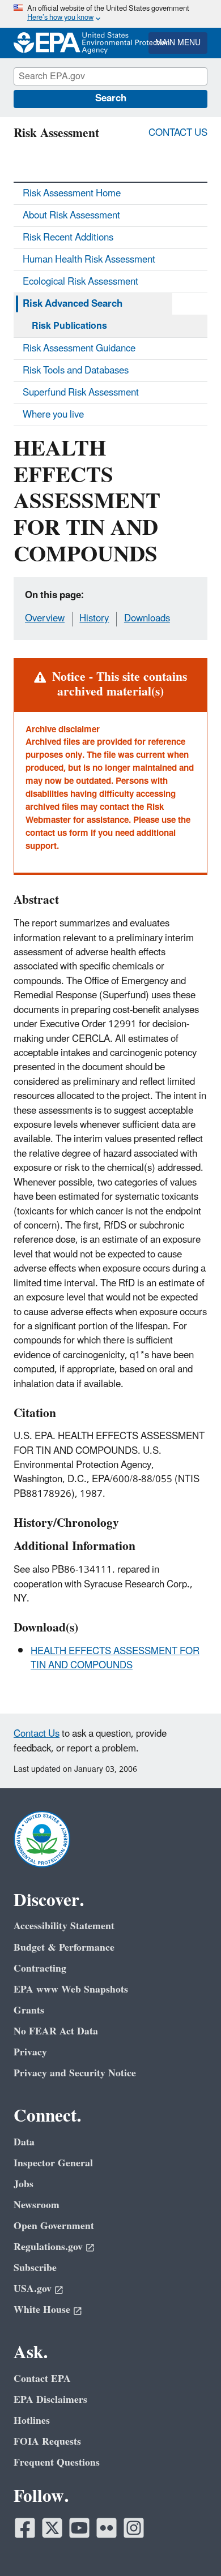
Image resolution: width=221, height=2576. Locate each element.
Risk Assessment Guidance (79, 349)
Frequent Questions (57, 2463)
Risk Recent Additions (68, 238)
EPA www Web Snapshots (71, 1989)
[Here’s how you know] (110, 14)
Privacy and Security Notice (75, 2073)
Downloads (147, 619)
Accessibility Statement (64, 1926)
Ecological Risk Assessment (80, 282)
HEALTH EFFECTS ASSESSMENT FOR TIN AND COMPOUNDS (115, 1658)
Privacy (30, 2052)
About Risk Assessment (71, 216)
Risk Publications (69, 326)
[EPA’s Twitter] (52, 2528)
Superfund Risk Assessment (81, 393)
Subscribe (35, 2268)
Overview (45, 619)
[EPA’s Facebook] (25, 2528)
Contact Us (178, 133)
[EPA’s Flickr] (107, 2528)
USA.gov (33, 2289)
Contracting (40, 1969)
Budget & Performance (64, 1948)
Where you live (53, 415)
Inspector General (53, 2163)
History (94, 619)
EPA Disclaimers (50, 2400)
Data (24, 2142)
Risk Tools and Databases (76, 371)
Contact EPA (42, 2379)
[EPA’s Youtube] (79, 2528)
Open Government (54, 2226)
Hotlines (32, 2421)
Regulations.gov (48, 2247)
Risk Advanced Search (73, 304)
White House (42, 2310)
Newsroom (37, 2205)
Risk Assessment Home (72, 194)
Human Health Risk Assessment (89, 260)
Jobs (24, 2184)
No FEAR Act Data (56, 2031)
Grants (29, 2010)
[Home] (45, 43)
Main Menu (178, 43)
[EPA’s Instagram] (134, 2528)
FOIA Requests (47, 2442)
